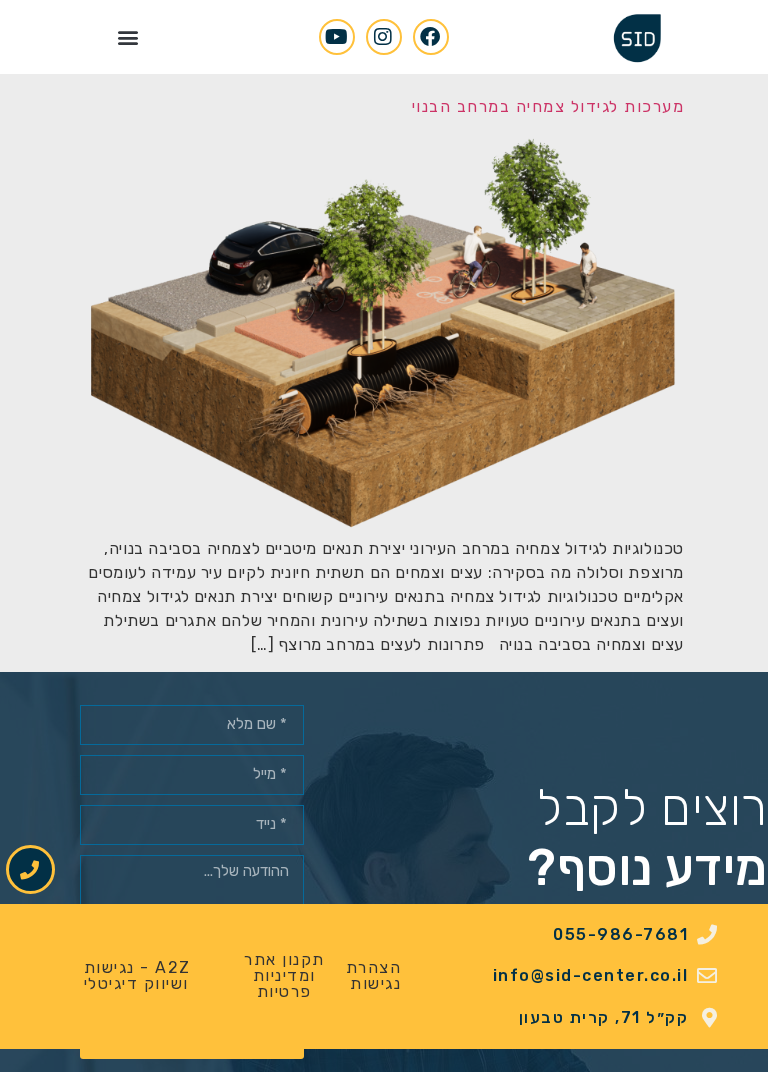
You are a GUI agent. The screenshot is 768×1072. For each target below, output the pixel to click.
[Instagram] (384, 37)
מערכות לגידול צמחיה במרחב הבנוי (548, 106)
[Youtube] (337, 37)
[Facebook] (431, 37)
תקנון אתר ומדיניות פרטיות (284, 975)
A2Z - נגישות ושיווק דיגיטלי (137, 975)
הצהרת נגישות (374, 975)
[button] (128, 36)
